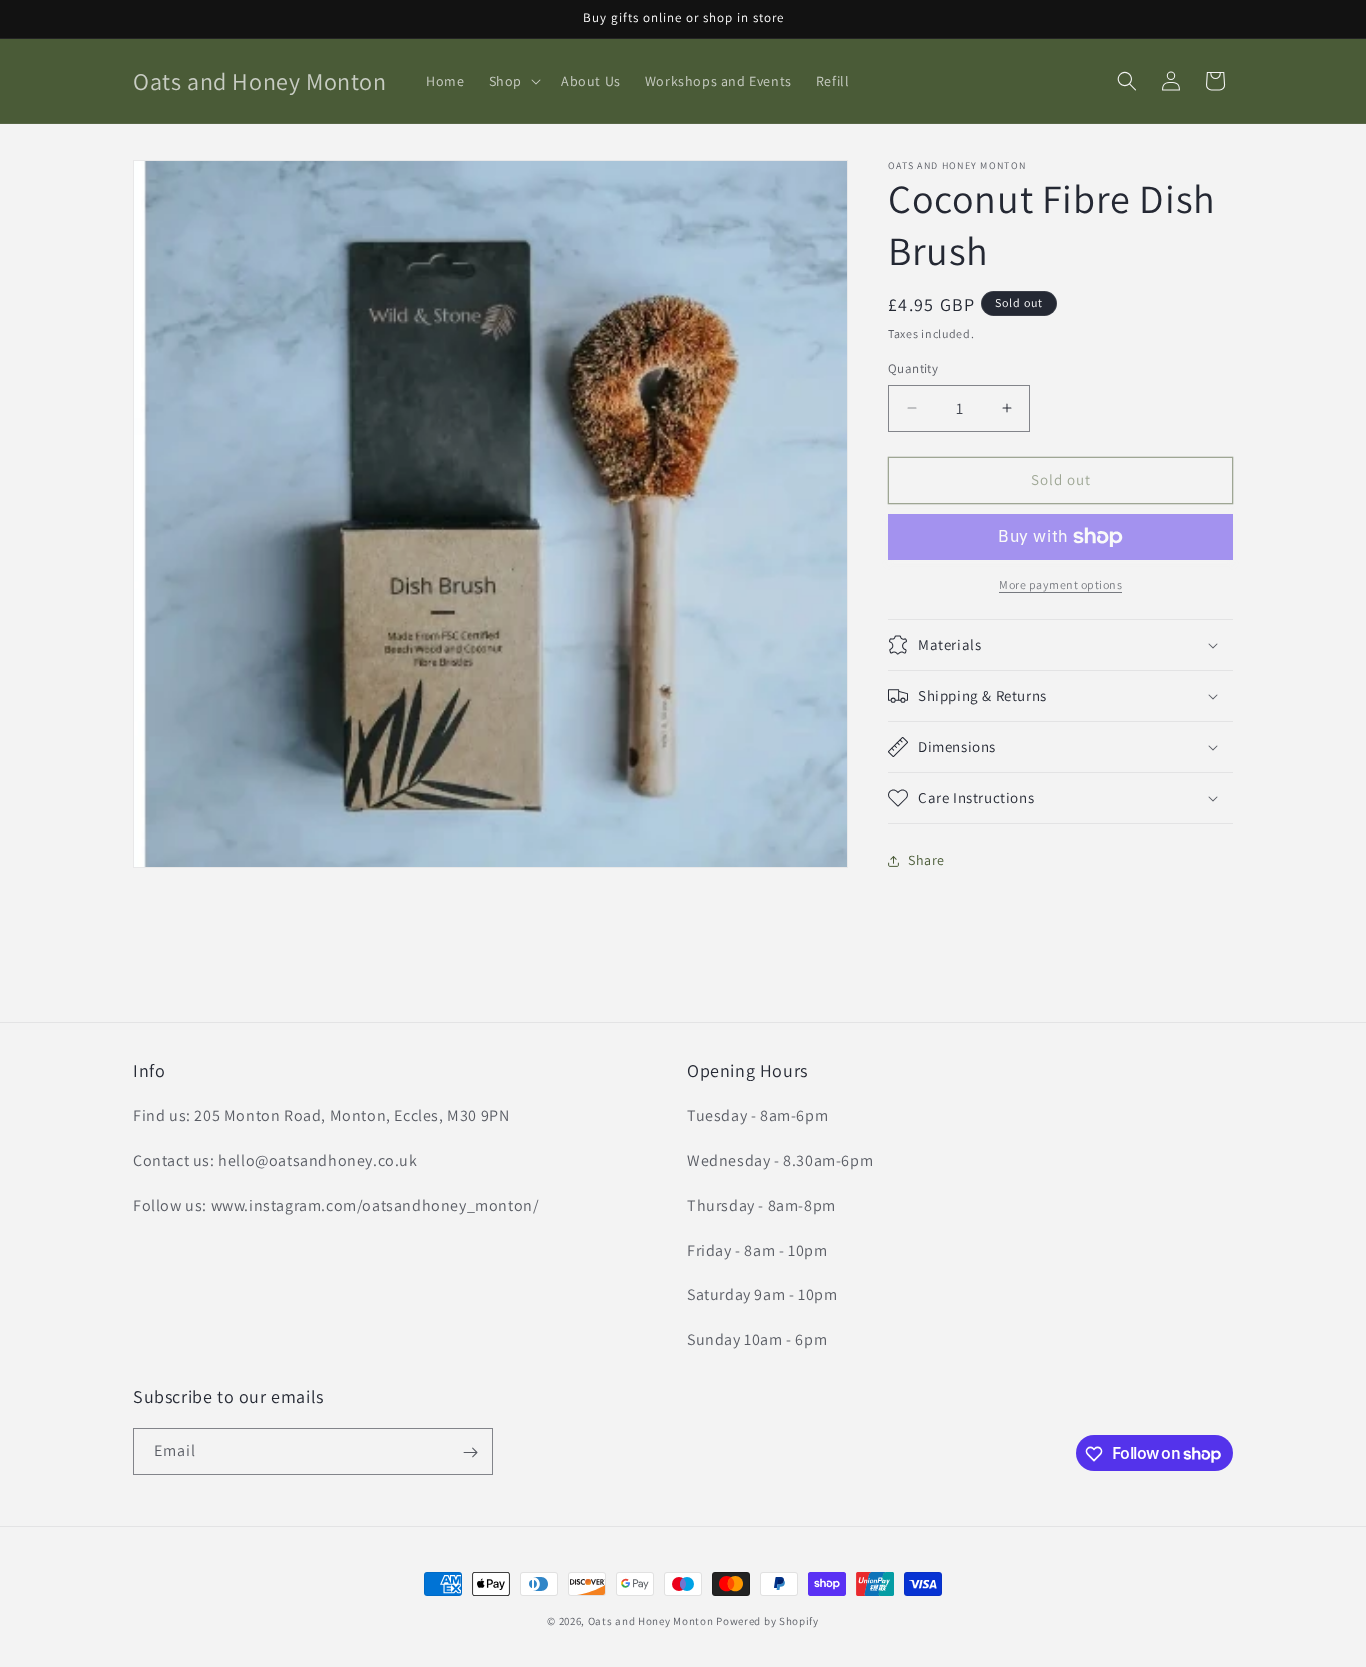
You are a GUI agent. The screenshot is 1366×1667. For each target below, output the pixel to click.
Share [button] (926, 860)
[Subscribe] (470, 1452)
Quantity (913, 368)
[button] (513, 81)
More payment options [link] (1060, 584)
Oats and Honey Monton (651, 1621)
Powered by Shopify (767, 1621)
